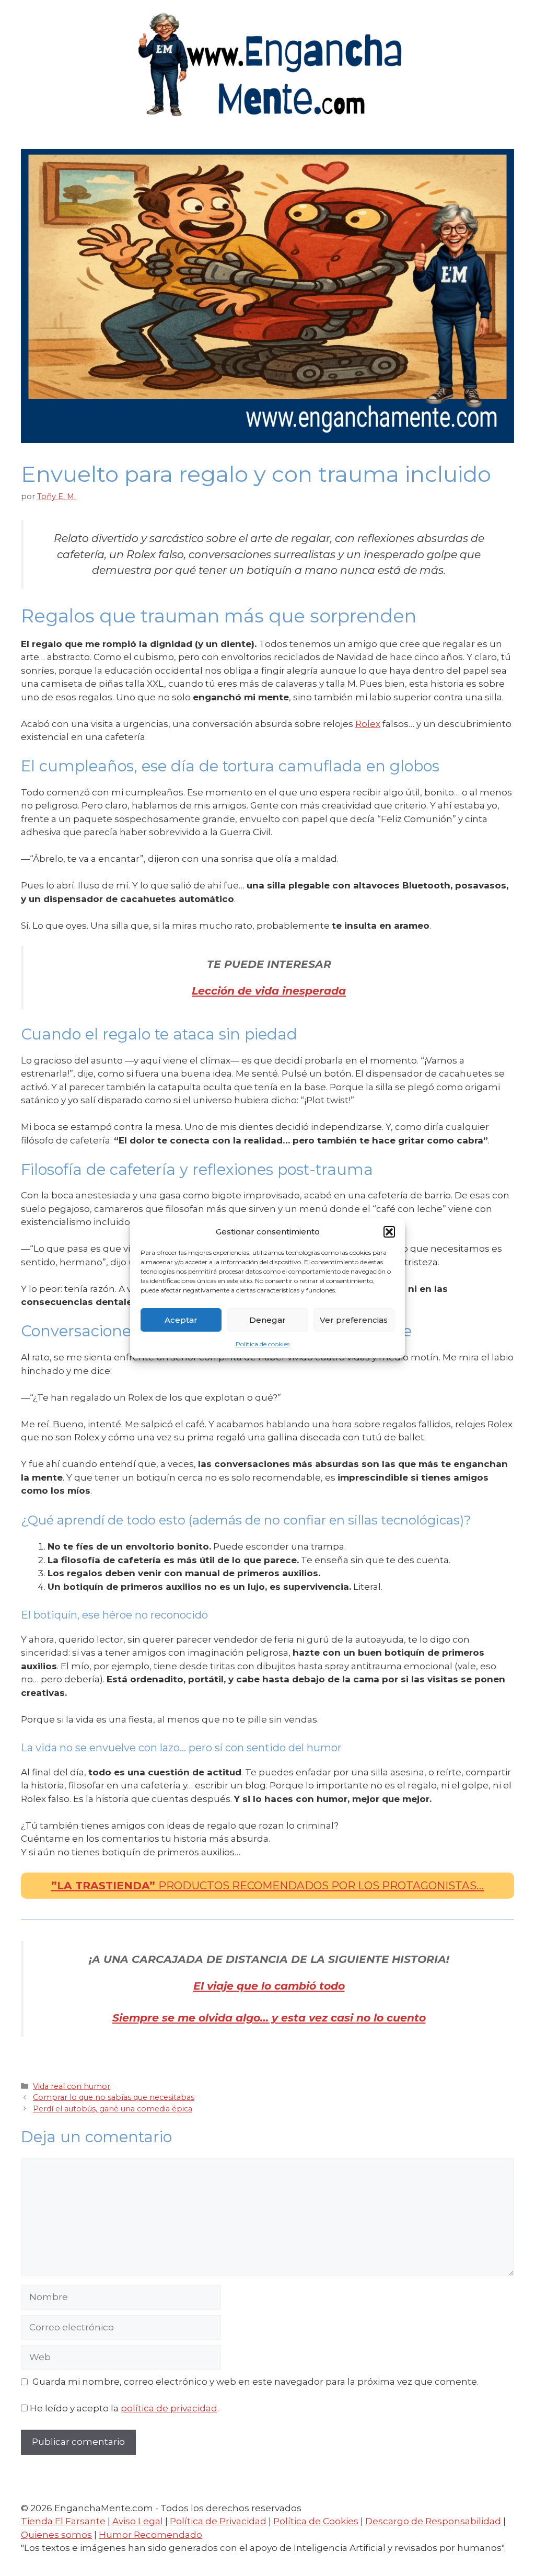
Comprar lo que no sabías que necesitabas (114, 2097)
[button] (389, 1232)
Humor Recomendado (150, 2535)
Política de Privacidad (218, 2521)
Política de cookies (263, 1344)
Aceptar (181, 1320)
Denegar (267, 1320)
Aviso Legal (138, 2521)
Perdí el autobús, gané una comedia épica (113, 2109)
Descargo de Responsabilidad (433, 2521)
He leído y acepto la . (124, 2408)
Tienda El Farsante (63, 2521)
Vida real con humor (72, 2086)
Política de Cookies (316, 2521)
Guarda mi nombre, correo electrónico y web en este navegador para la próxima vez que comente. (255, 2382)
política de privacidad (169, 2408)
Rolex (368, 724)
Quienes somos (56, 2535)
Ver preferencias (354, 1320)
